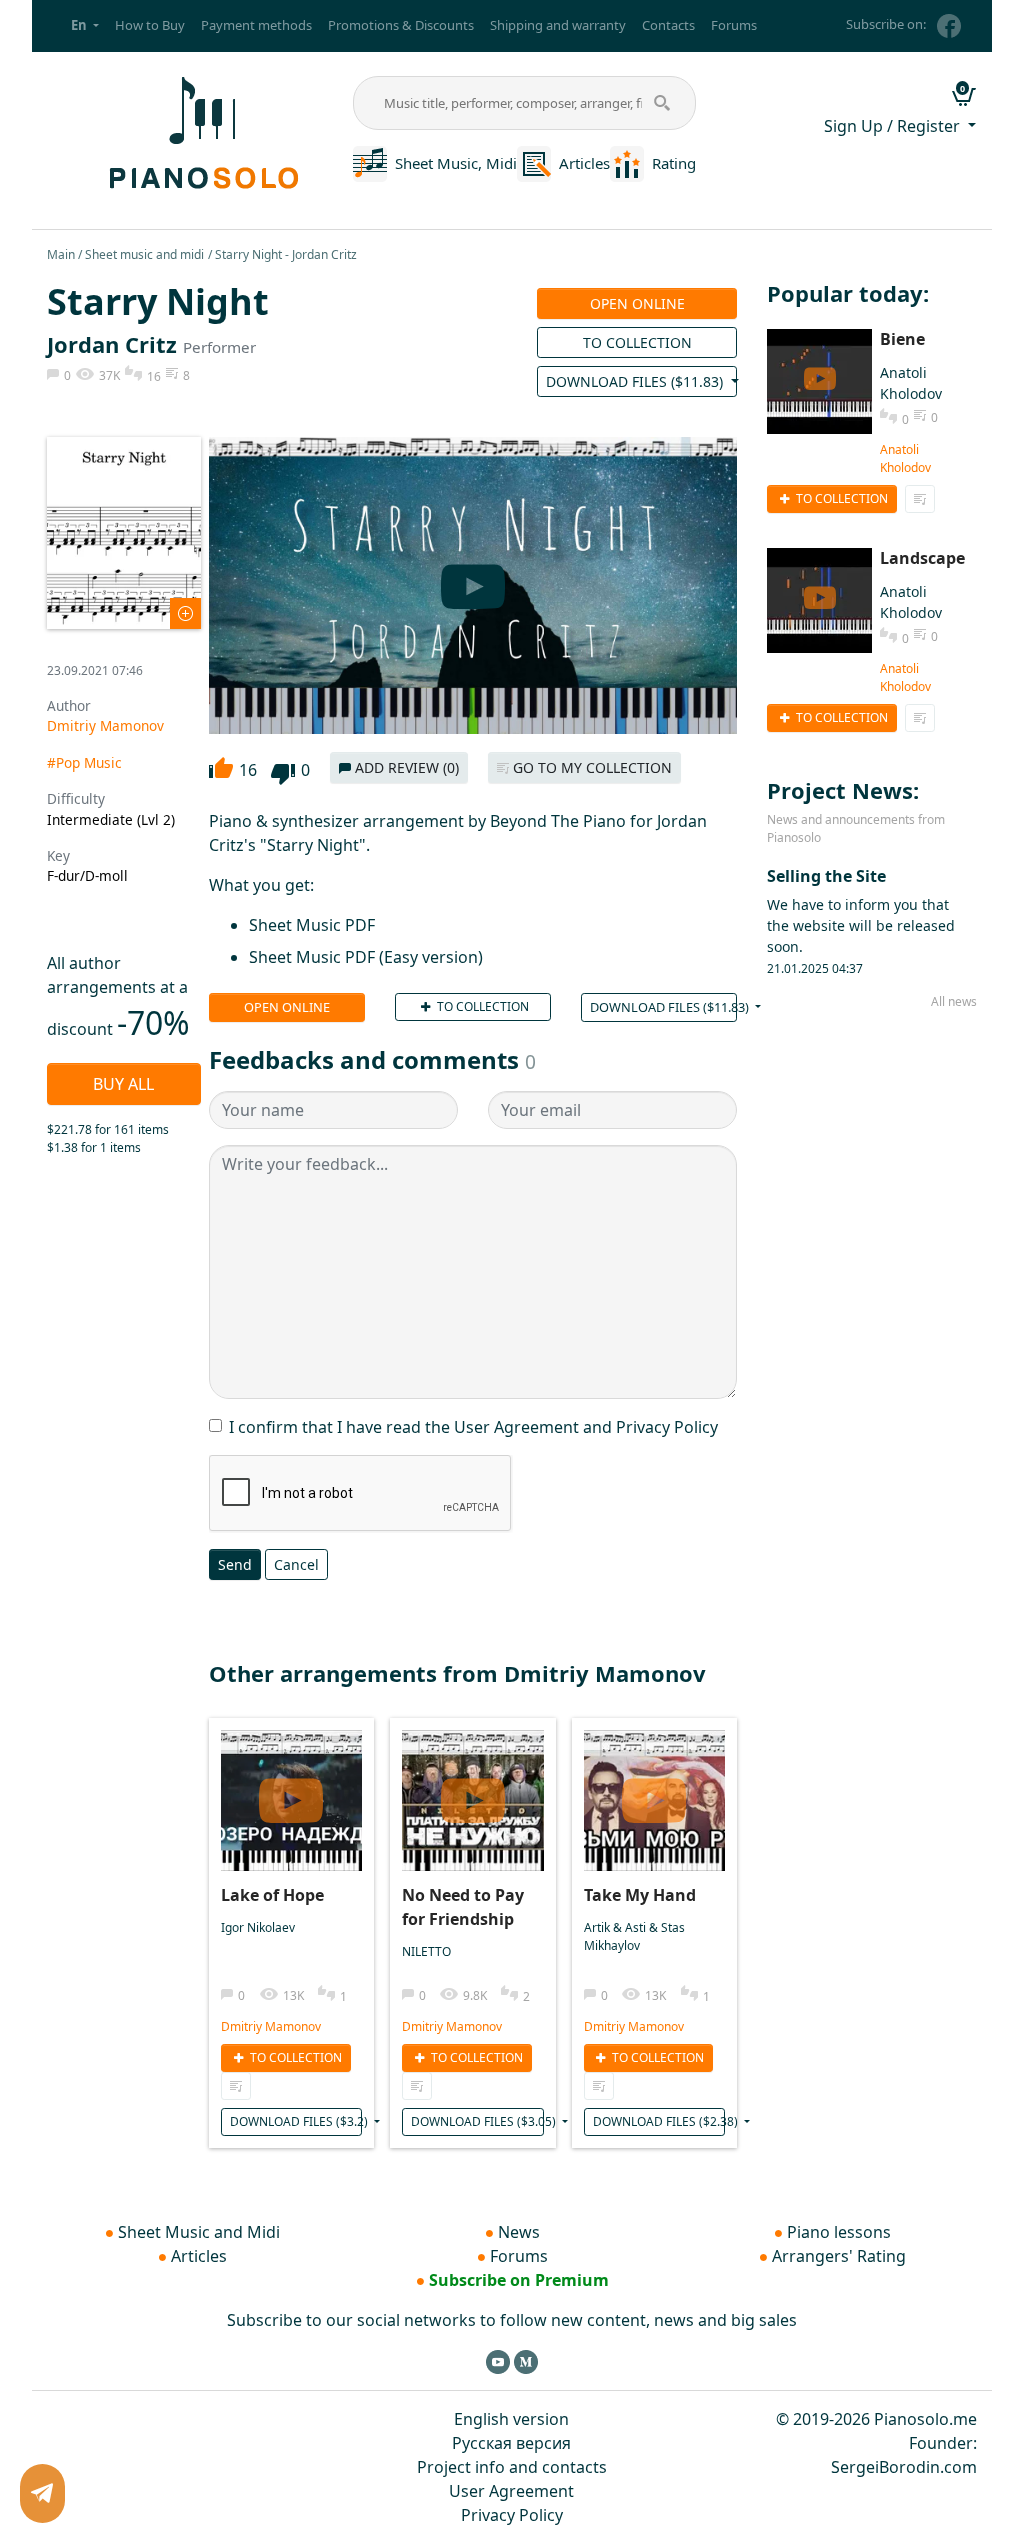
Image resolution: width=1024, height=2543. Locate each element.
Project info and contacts (512, 2467)
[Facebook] (949, 26)
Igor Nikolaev (258, 1927)
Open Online (637, 303)
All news (954, 1001)
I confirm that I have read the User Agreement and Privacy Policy (473, 1427)
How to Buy (150, 25)
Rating (674, 163)
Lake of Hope (272, 1895)
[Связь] (42, 2493)
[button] (85, 26)
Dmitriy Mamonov (105, 725)
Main (61, 254)
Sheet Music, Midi (456, 163)
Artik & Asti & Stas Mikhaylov (634, 1936)
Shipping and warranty (558, 25)
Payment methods (256, 25)
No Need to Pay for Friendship (463, 1907)
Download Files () (636, 381)
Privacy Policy (512, 2515)
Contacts (668, 25)
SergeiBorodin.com (904, 2467)
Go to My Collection (590, 767)
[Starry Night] (124, 530)
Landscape (922, 558)
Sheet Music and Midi (199, 2232)
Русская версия (511, 2443)
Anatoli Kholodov (905, 458)
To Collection (637, 342)
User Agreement (511, 2491)
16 (248, 770)
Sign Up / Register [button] (894, 126)
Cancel (296, 1564)
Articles (584, 163)
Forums (734, 25)
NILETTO (426, 1951)
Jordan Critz (112, 344)
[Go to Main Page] (201, 131)
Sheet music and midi (144, 254)
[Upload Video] (291, 1794)
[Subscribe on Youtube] (498, 2361)
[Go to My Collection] (236, 2086)
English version (511, 2419)
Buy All (123, 1084)
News (519, 2232)
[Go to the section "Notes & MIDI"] (370, 162)
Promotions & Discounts (401, 25)
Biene (902, 339)
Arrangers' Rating (839, 2256)
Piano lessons (839, 2232)
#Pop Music (84, 762)
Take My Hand (640, 1895)
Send (235, 1564)
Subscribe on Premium (519, 2280)
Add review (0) (405, 767)
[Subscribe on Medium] (526, 2361)
